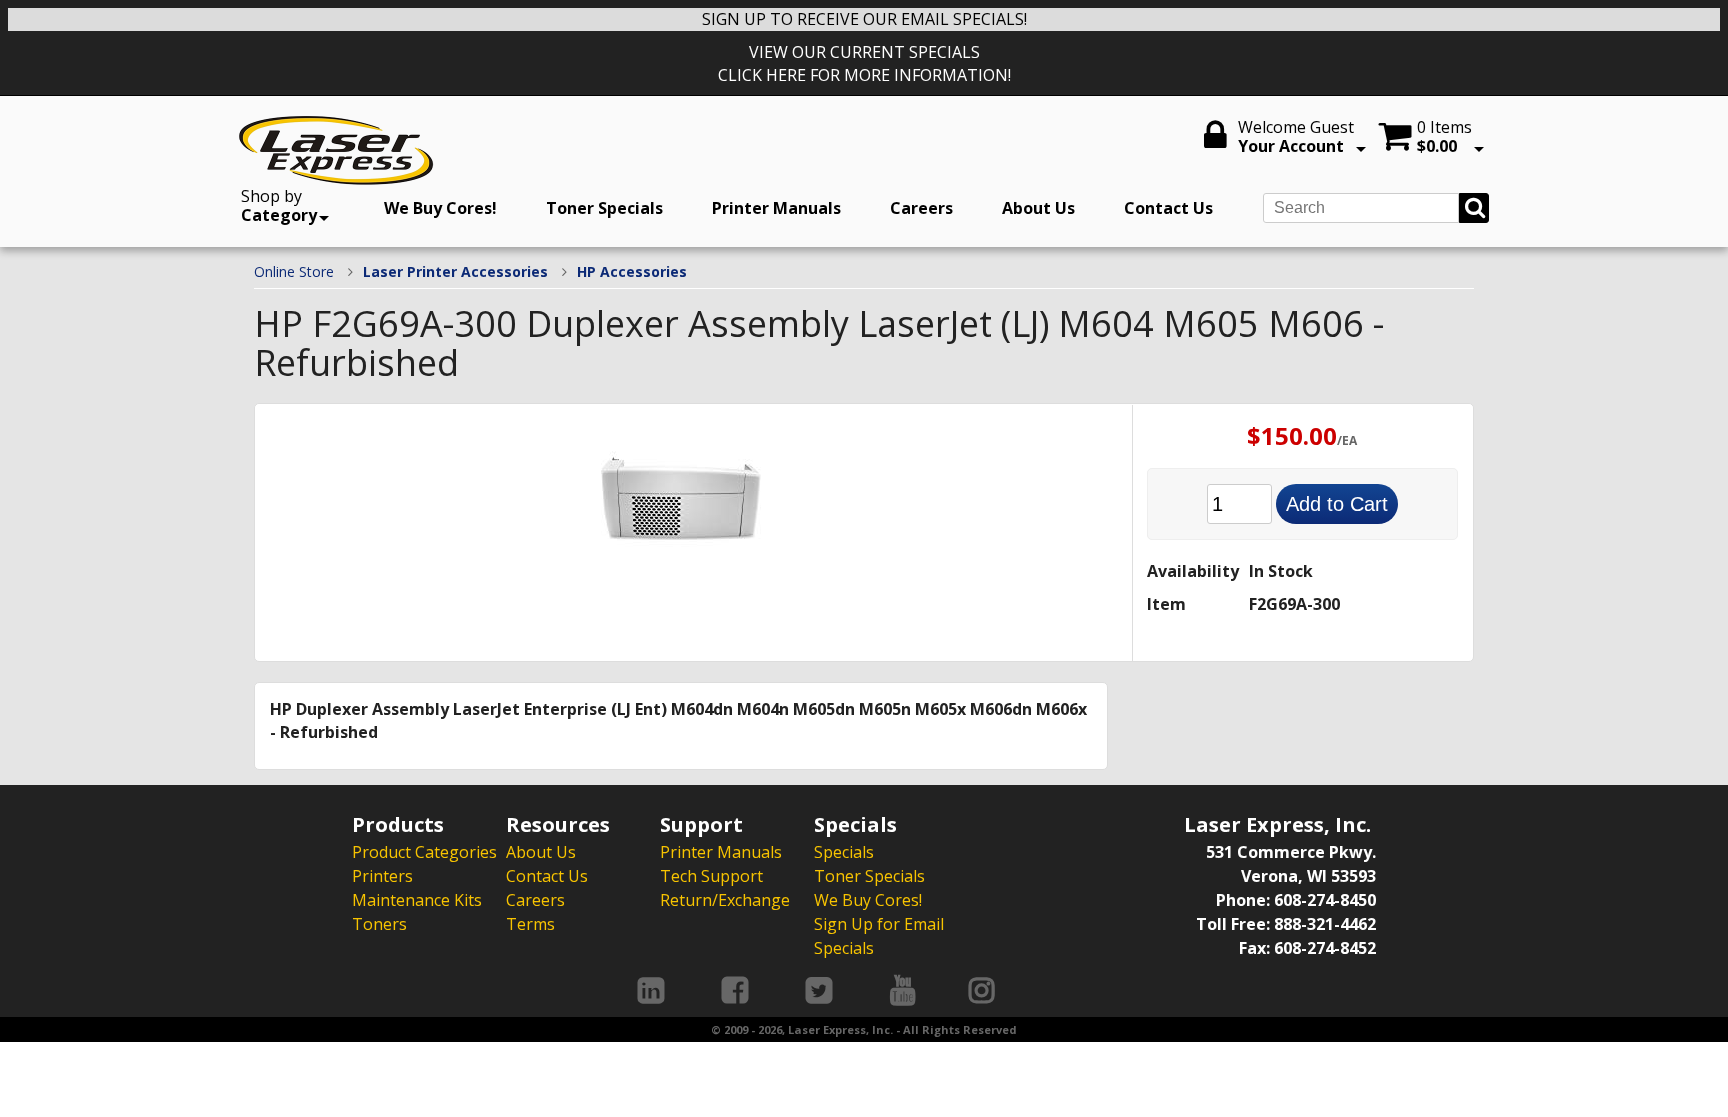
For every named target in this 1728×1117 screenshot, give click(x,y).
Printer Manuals (776, 208)
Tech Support (711, 876)
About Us (1038, 208)
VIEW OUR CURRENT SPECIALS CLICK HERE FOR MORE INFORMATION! (864, 63)
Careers (921, 208)
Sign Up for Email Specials (879, 936)
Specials (844, 852)
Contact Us (1168, 208)
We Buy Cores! (440, 208)
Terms (530, 924)
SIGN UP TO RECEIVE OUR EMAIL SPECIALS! (864, 19)
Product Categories (424, 852)
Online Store (294, 271)
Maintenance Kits (417, 900)
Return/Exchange (725, 900)
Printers (382, 876)
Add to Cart (1337, 504)
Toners (379, 924)
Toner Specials (604, 208)
